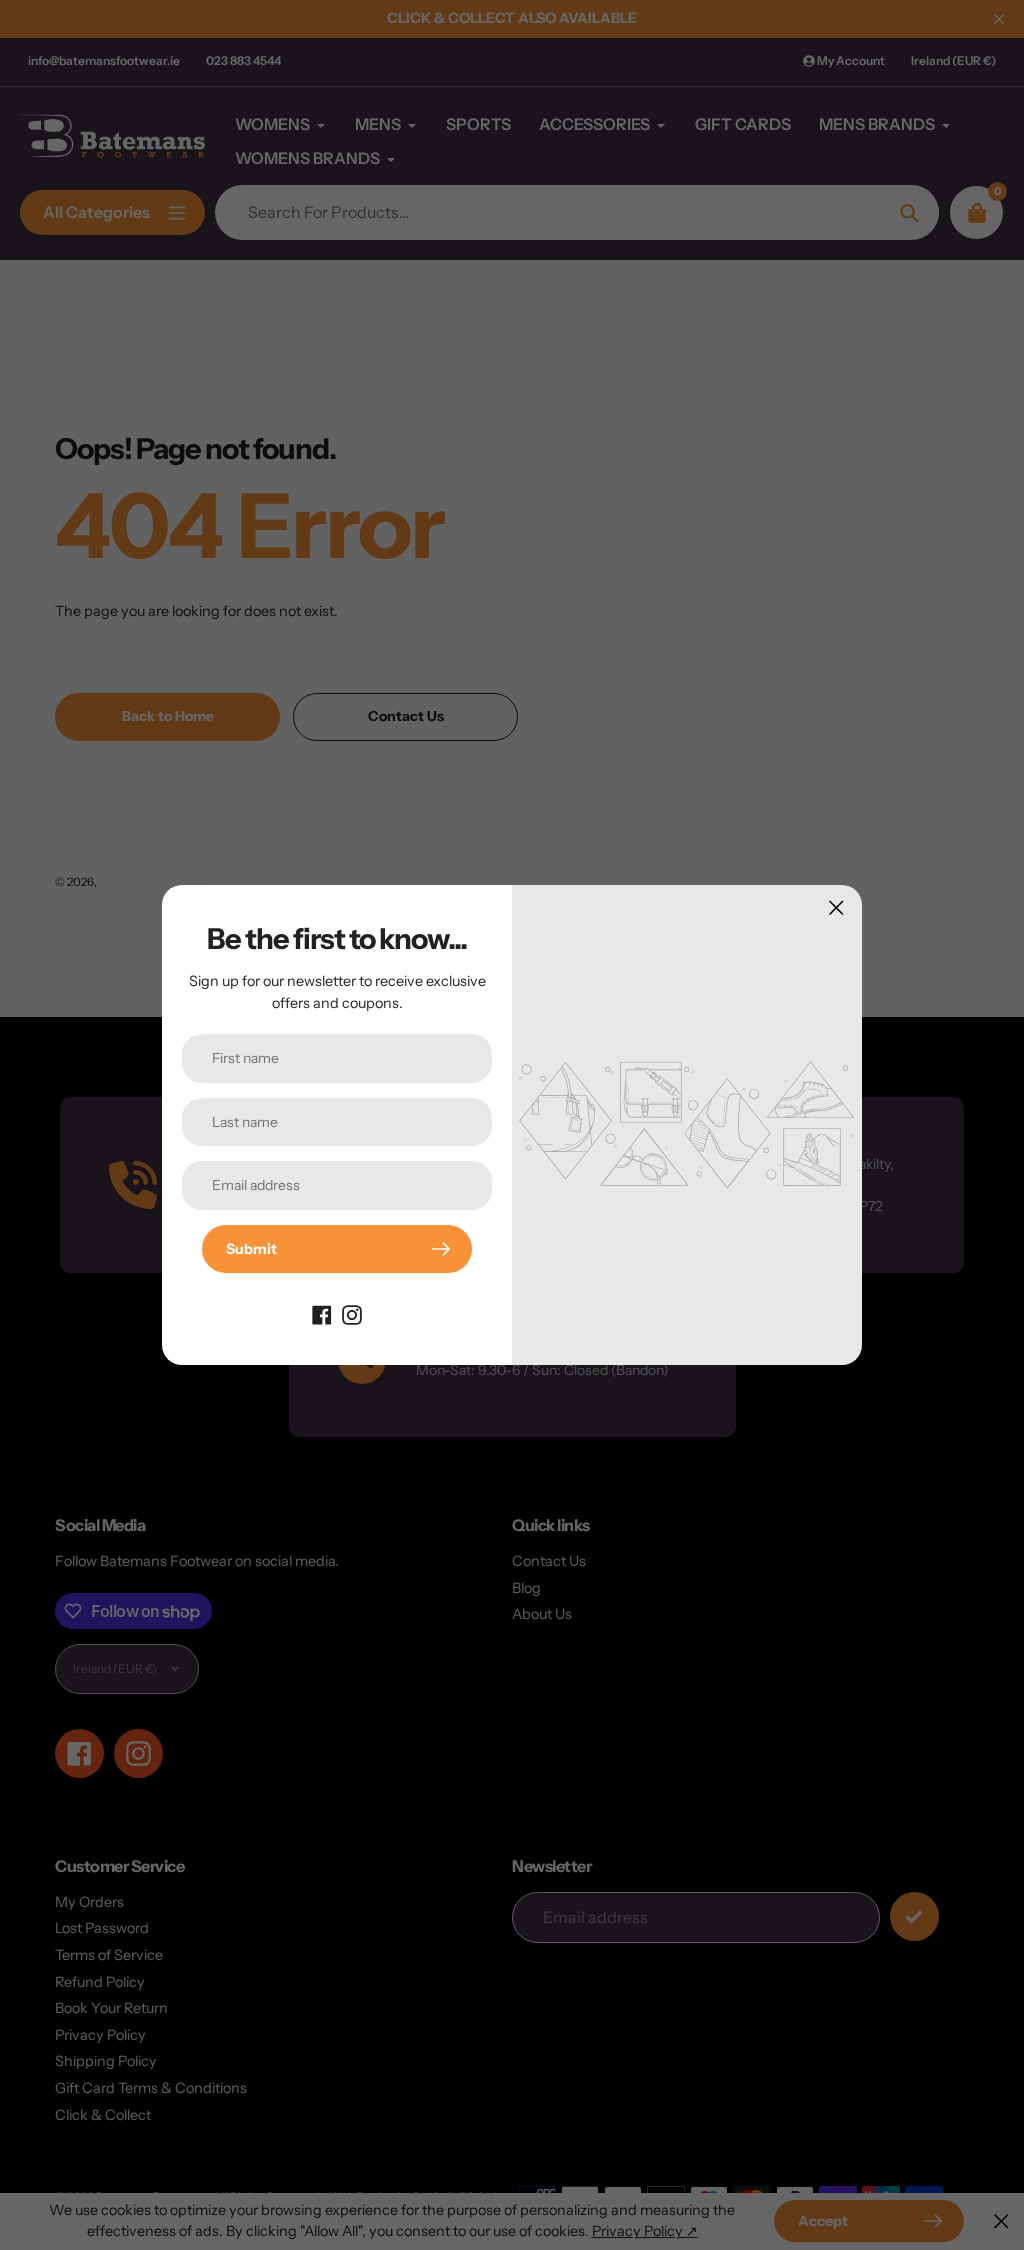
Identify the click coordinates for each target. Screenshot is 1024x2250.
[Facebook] (322, 1313)
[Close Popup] (836, 907)
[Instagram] (352, 1313)
